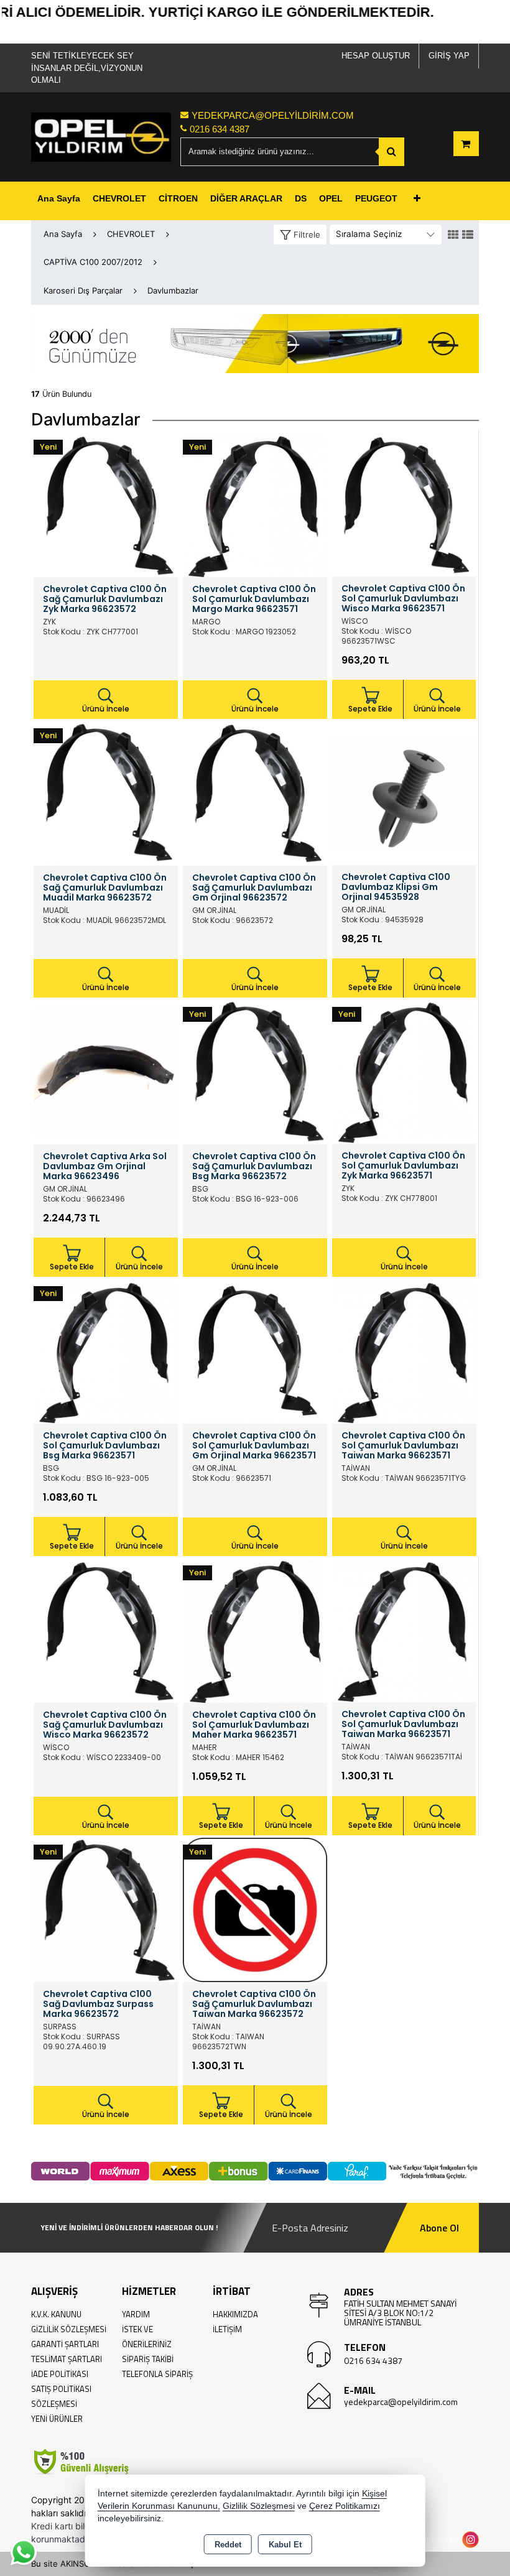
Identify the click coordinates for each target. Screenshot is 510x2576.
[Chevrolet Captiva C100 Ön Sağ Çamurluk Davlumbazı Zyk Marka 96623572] (106, 504)
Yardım (136, 2314)
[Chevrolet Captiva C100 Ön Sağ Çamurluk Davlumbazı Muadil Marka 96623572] (106, 793)
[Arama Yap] (392, 152)
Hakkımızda (235, 2314)
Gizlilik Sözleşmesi (69, 2329)
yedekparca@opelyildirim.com (401, 2402)
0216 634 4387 (373, 2361)
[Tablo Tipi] (468, 235)
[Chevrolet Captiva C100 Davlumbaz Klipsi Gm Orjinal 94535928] (404, 792)
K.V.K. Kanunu (56, 2314)
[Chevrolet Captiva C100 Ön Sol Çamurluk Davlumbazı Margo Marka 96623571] (255, 504)
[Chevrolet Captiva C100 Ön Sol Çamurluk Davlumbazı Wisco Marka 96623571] (404, 504)
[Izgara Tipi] (453, 235)
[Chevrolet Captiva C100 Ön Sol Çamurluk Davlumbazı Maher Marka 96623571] (255, 1630)
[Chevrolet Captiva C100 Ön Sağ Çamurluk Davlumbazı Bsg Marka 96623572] (255, 1072)
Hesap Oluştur (376, 56)
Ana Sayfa (59, 198)
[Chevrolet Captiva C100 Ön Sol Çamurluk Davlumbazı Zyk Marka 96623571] (404, 1071)
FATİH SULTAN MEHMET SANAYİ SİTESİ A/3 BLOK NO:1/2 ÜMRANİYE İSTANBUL (400, 2313)
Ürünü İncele (106, 709)
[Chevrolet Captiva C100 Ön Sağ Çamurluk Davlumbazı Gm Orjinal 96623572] (255, 793)
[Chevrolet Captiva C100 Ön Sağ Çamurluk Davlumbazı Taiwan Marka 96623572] (255, 1909)
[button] (300, 235)
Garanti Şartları (65, 2344)
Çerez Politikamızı (345, 2506)
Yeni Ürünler (57, 2419)
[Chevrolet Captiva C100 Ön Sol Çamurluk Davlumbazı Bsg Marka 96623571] (106, 1351)
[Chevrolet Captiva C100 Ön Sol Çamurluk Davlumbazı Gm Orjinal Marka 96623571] (255, 1351)
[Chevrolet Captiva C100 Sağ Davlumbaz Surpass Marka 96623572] (106, 1909)
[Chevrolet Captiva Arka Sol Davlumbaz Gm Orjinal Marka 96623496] (106, 1072)
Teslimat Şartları (67, 2359)
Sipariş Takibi (148, 2359)
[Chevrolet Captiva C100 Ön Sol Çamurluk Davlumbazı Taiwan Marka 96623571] (404, 1351)
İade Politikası (60, 2374)
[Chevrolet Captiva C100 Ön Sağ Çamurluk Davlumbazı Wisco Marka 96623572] (106, 1630)
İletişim (227, 2329)
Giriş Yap (449, 56)
